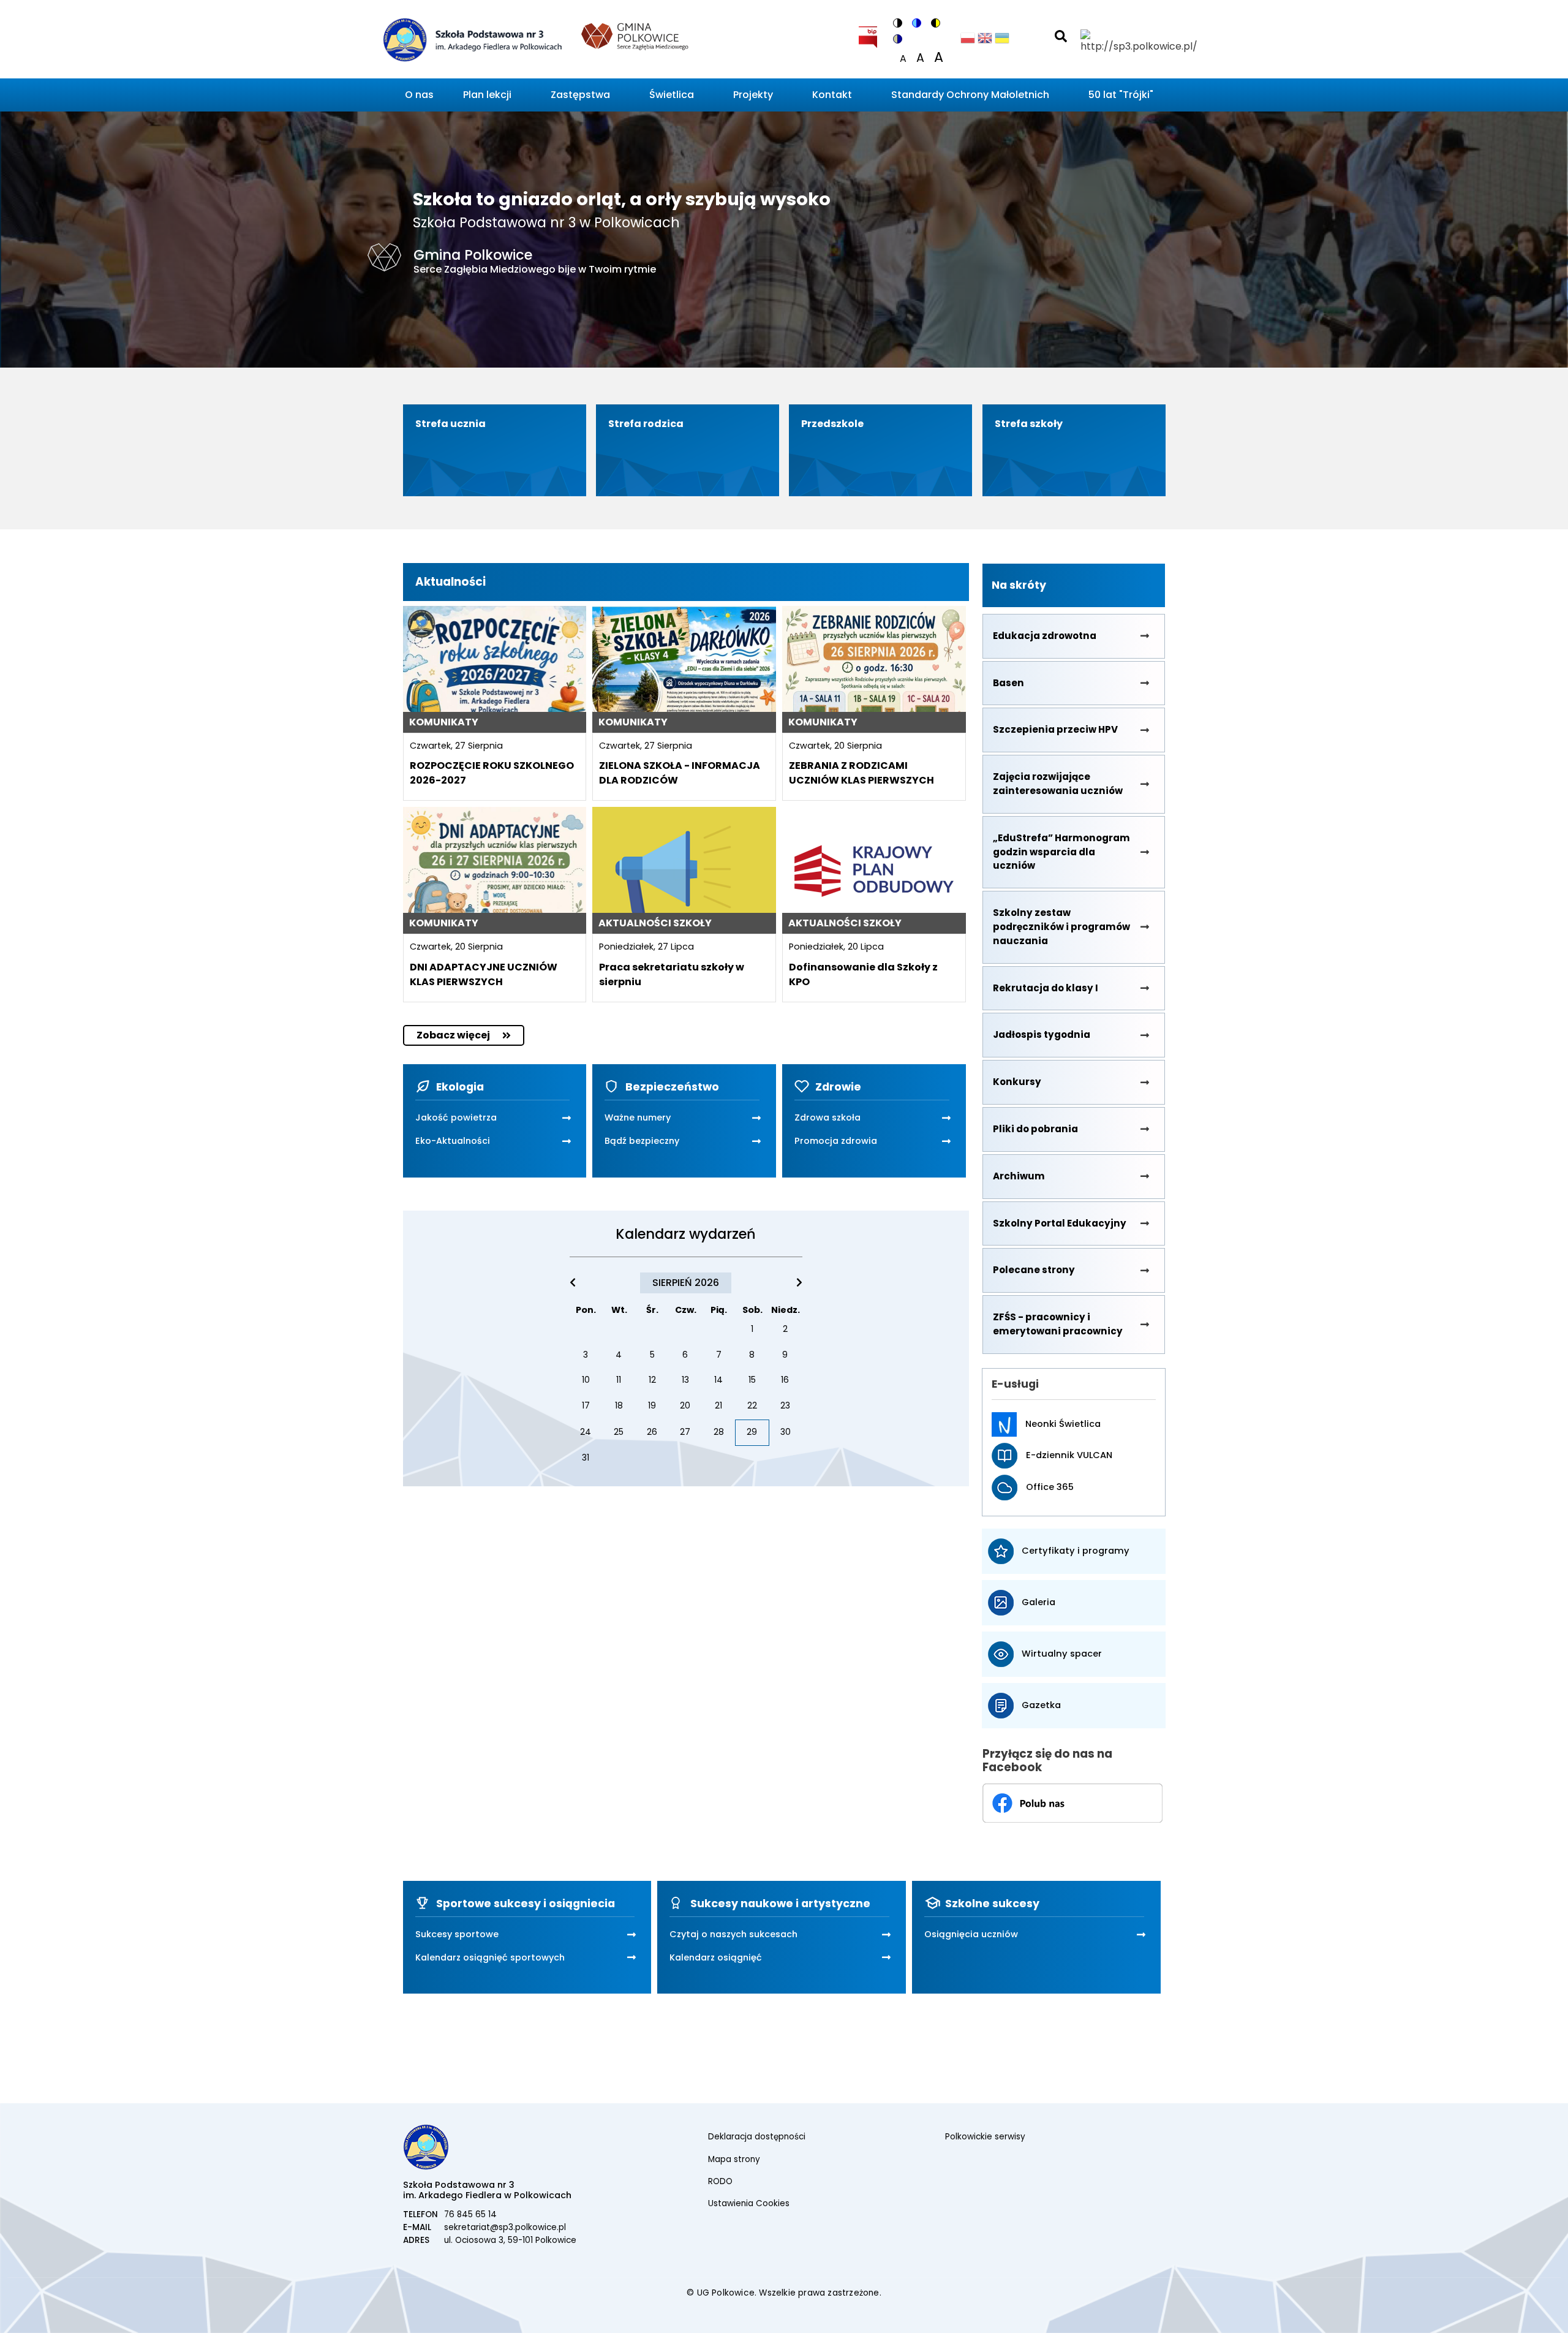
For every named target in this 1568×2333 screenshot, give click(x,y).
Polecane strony (1034, 1270)
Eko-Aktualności (453, 1141)
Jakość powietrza (456, 1117)
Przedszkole (832, 424)
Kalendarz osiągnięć (716, 1957)
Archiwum (1019, 1176)
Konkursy (1017, 1082)
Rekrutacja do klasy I (1046, 988)
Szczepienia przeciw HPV (1055, 729)
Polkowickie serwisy (985, 2137)
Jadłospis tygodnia (1042, 1034)
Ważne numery (638, 1117)
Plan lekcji (487, 95)
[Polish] (968, 41)
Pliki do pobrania (1035, 1129)
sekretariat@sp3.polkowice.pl (505, 2227)
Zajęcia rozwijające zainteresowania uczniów (1058, 784)
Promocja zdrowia (836, 1141)
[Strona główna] (471, 42)
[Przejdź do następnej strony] (799, 1283)
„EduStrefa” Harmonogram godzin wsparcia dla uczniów (1061, 852)
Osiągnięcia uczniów (971, 1934)
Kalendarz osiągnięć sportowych (490, 1957)
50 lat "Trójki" (1121, 95)
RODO (720, 2181)
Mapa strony (734, 2159)
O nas (419, 95)
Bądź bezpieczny (642, 1141)
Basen (1008, 683)
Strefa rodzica (646, 424)
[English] (985, 41)
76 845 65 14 (470, 2214)
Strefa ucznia (450, 424)
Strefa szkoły (1029, 424)
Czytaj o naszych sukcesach (733, 1934)
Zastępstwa (580, 95)
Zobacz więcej (453, 1035)
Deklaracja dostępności (757, 2137)
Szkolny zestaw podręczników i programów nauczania (1061, 927)
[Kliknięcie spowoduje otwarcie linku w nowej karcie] (868, 35)
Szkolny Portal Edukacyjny (1060, 1223)
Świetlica (672, 95)
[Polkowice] (635, 35)
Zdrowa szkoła (827, 1117)
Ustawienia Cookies (749, 2203)
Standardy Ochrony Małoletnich (970, 95)
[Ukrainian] (1002, 41)
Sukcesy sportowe (457, 1934)
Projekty (753, 95)
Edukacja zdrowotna (1045, 636)
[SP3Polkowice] (1072, 1802)
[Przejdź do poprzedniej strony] (573, 1283)
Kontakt (832, 95)
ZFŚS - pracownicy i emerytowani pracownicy (1058, 1324)
